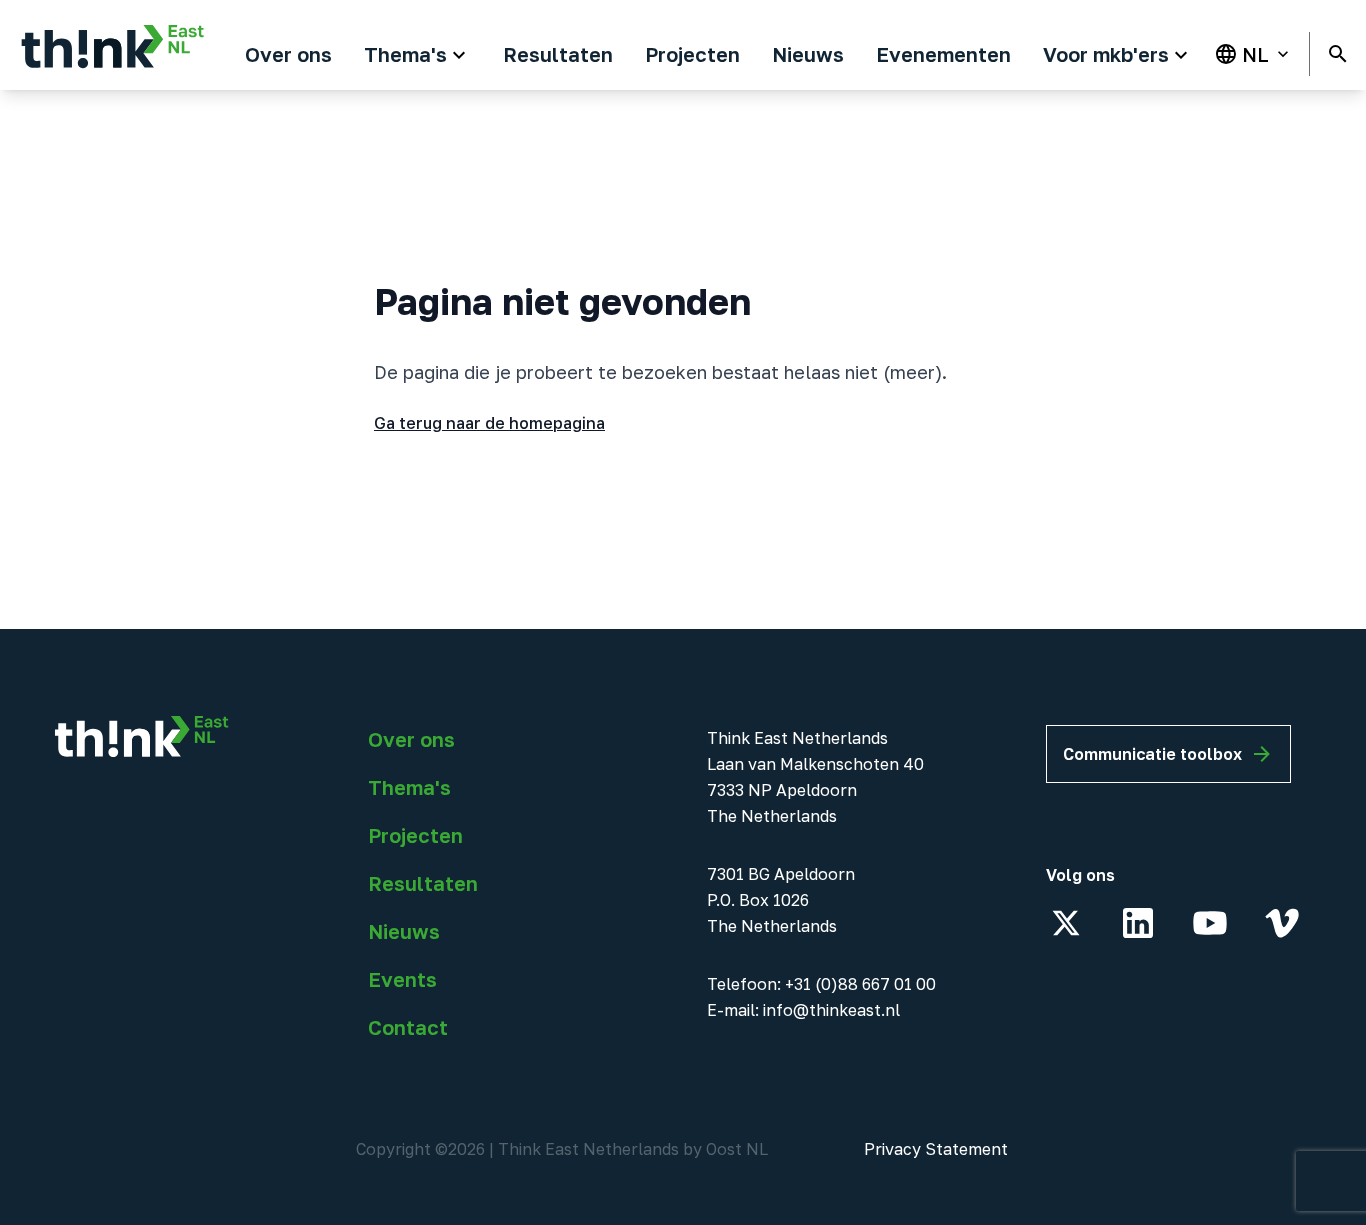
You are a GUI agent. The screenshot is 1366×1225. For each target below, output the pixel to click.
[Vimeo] (1282, 923)
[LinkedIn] (1138, 923)
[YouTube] (1210, 923)
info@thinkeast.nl (831, 1010)
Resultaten (423, 883)
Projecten (415, 835)
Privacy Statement (936, 1149)
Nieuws (404, 931)
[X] (1066, 923)
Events (402, 979)
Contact (408, 1027)
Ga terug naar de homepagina (489, 423)
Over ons (411, 739)
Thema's (409, 787)
